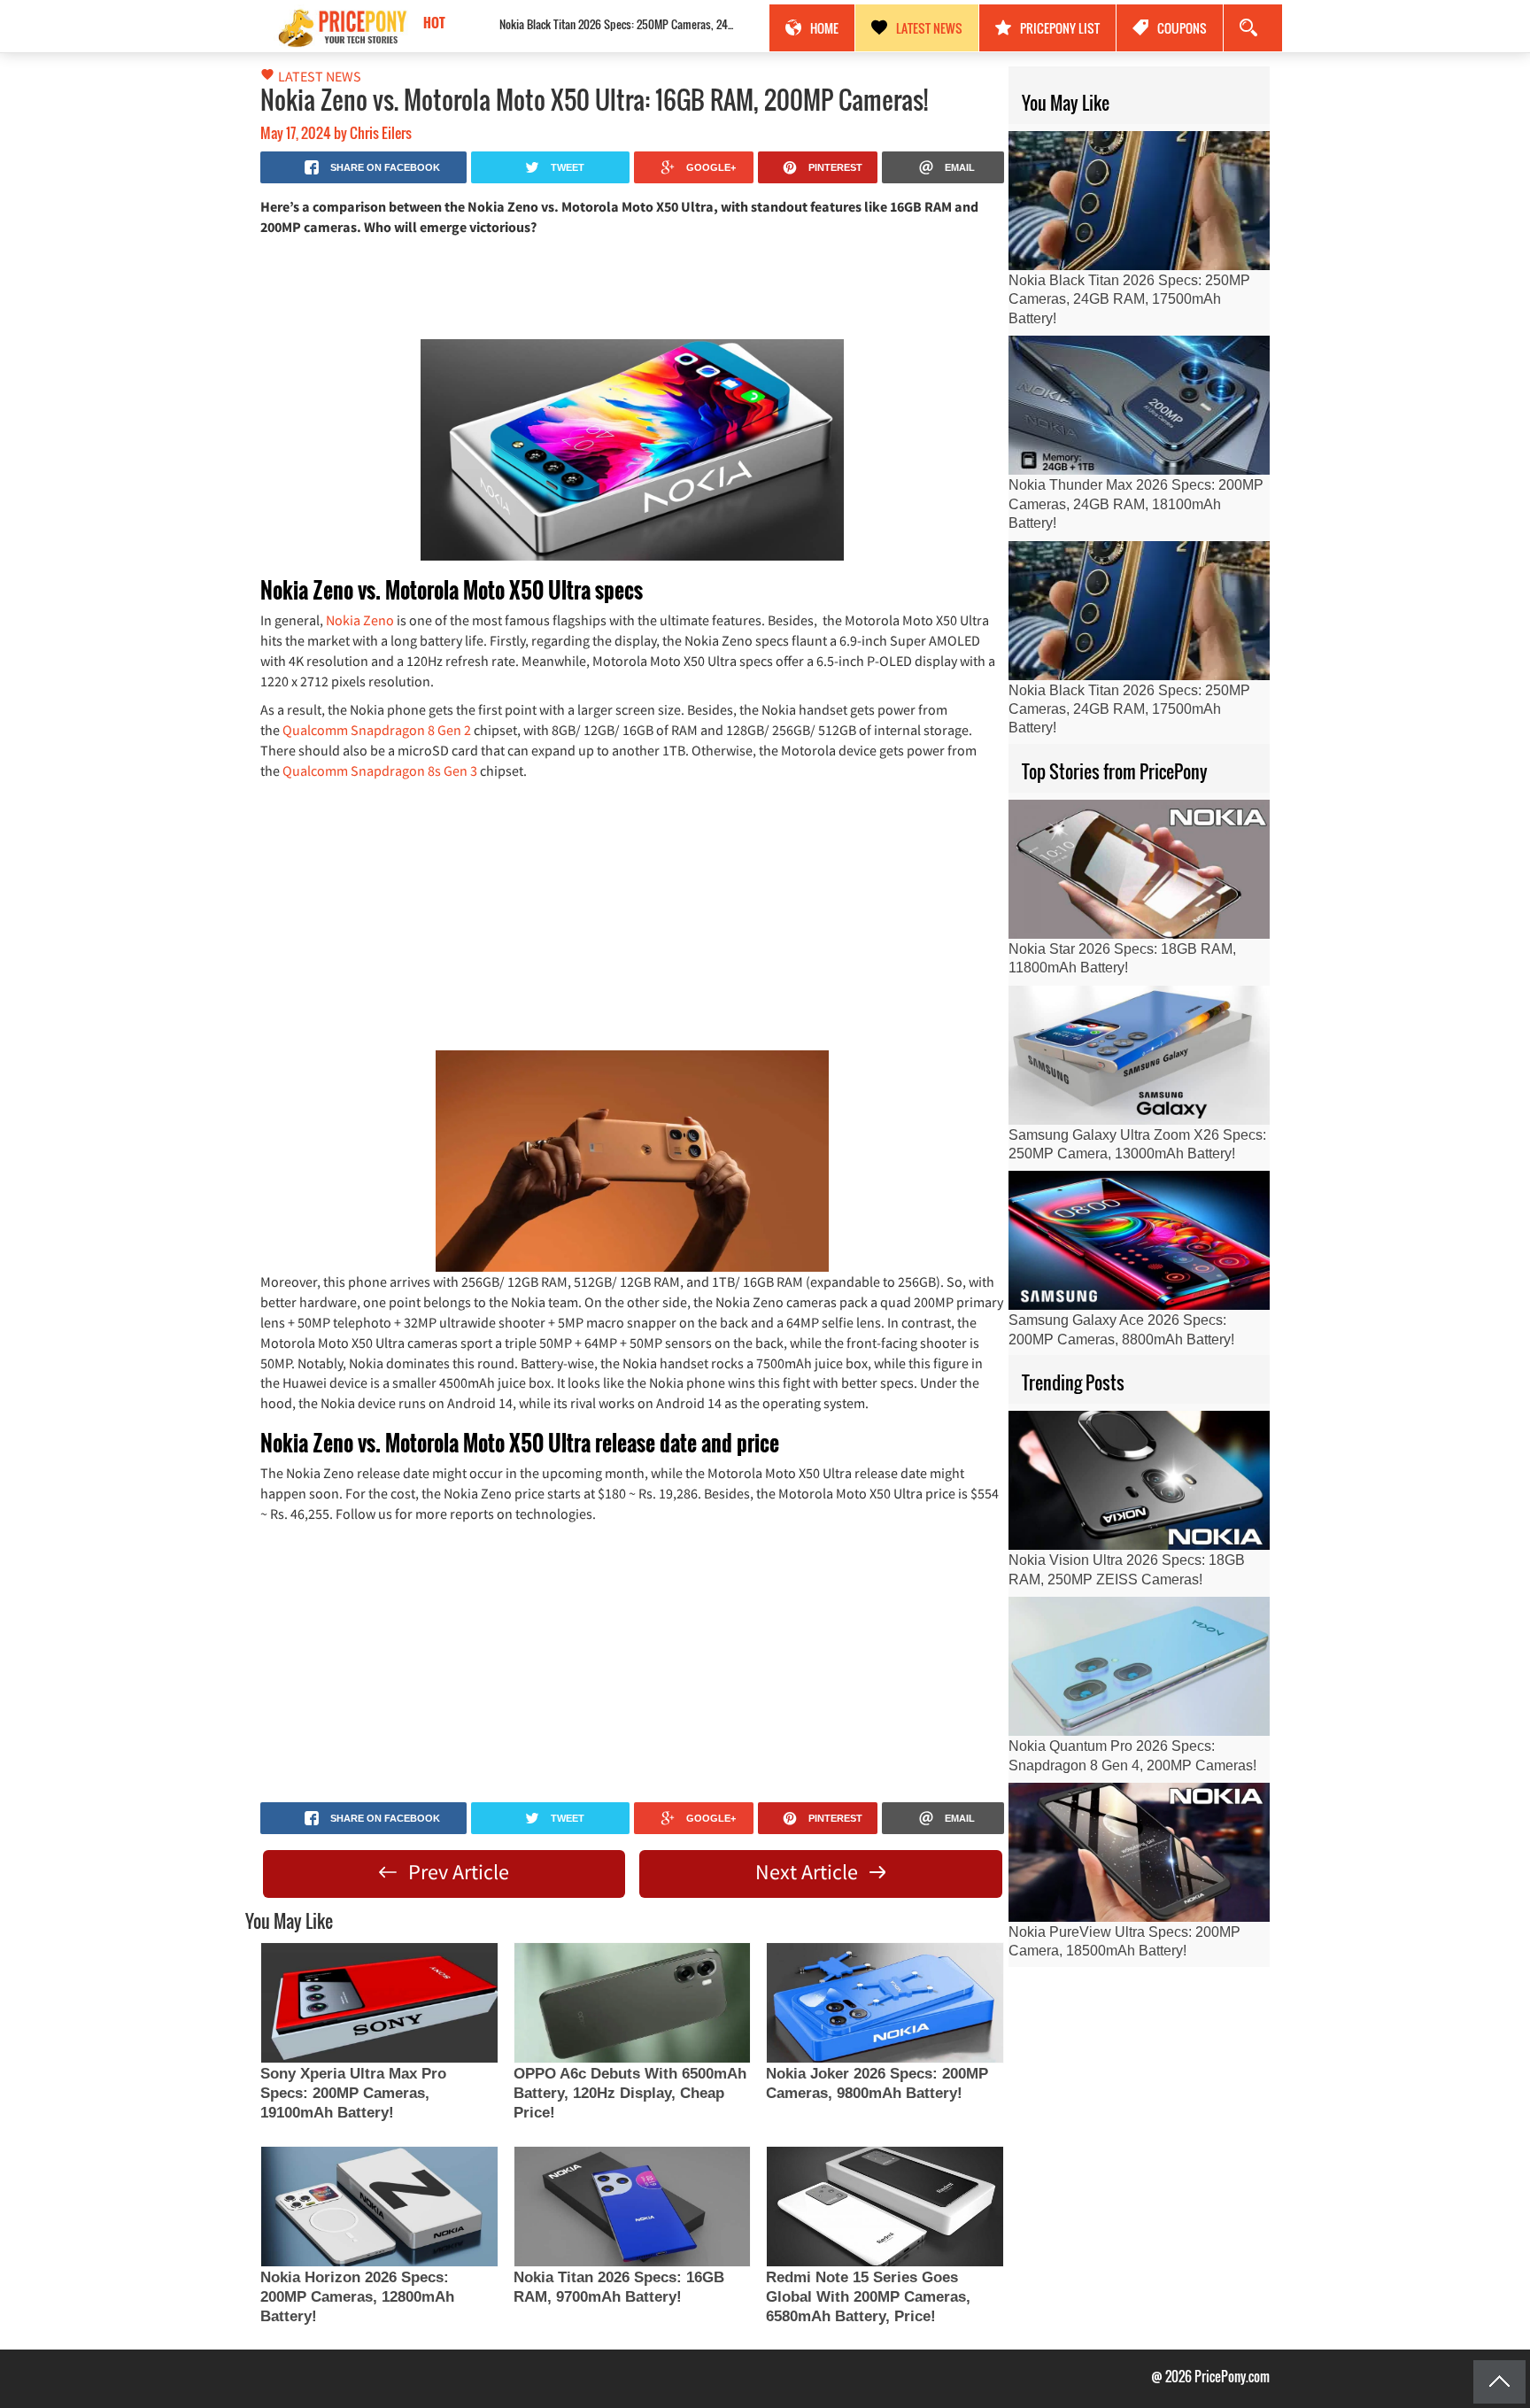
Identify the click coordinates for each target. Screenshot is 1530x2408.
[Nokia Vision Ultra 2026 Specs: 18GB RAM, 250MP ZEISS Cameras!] (1139, 1480)
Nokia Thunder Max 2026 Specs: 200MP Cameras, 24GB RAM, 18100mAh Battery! (1136, 504)
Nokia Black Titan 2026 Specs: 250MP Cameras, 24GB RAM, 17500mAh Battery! (578, 24)
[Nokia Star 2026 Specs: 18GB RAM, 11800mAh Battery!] (1139, 869)
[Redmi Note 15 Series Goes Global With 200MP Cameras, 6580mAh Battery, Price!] (885, 2207)
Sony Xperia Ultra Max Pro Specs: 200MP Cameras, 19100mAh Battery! (353, 2093)
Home (824, 28)
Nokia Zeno (360, 620)
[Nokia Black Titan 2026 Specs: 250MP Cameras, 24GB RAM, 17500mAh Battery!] (1139, 201)
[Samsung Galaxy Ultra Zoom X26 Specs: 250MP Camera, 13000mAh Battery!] (1139, 1055)
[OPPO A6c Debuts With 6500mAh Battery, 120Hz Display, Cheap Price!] (632, 2003)
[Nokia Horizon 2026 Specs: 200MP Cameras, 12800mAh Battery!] (379, 2207)
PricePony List (1060, 28)
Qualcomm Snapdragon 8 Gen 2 (377, 730)
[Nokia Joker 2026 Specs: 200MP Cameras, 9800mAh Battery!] (885, 2003)
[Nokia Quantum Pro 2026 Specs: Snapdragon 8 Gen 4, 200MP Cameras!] (1139, 1666)
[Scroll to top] (1499, 2382)
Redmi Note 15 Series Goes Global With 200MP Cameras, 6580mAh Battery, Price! (868, 2297)
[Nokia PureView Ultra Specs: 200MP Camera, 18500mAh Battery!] (1139, 1852)
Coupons (1182, 28)
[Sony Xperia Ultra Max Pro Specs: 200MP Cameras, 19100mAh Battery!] (379, 2003)
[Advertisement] (632, 286)
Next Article (809, 1872)
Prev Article (456, 1872)
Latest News (929, 28)
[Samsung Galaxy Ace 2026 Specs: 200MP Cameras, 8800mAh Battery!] (1139, 1240)
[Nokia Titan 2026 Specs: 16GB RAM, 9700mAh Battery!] (632, 2207)
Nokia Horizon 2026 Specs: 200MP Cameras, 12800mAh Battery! (357, 2297)
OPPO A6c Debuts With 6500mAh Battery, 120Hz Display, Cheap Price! (630, 2093)
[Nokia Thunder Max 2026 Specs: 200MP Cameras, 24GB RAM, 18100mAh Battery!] (1139, 405)
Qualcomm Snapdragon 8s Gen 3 (380, 770)
